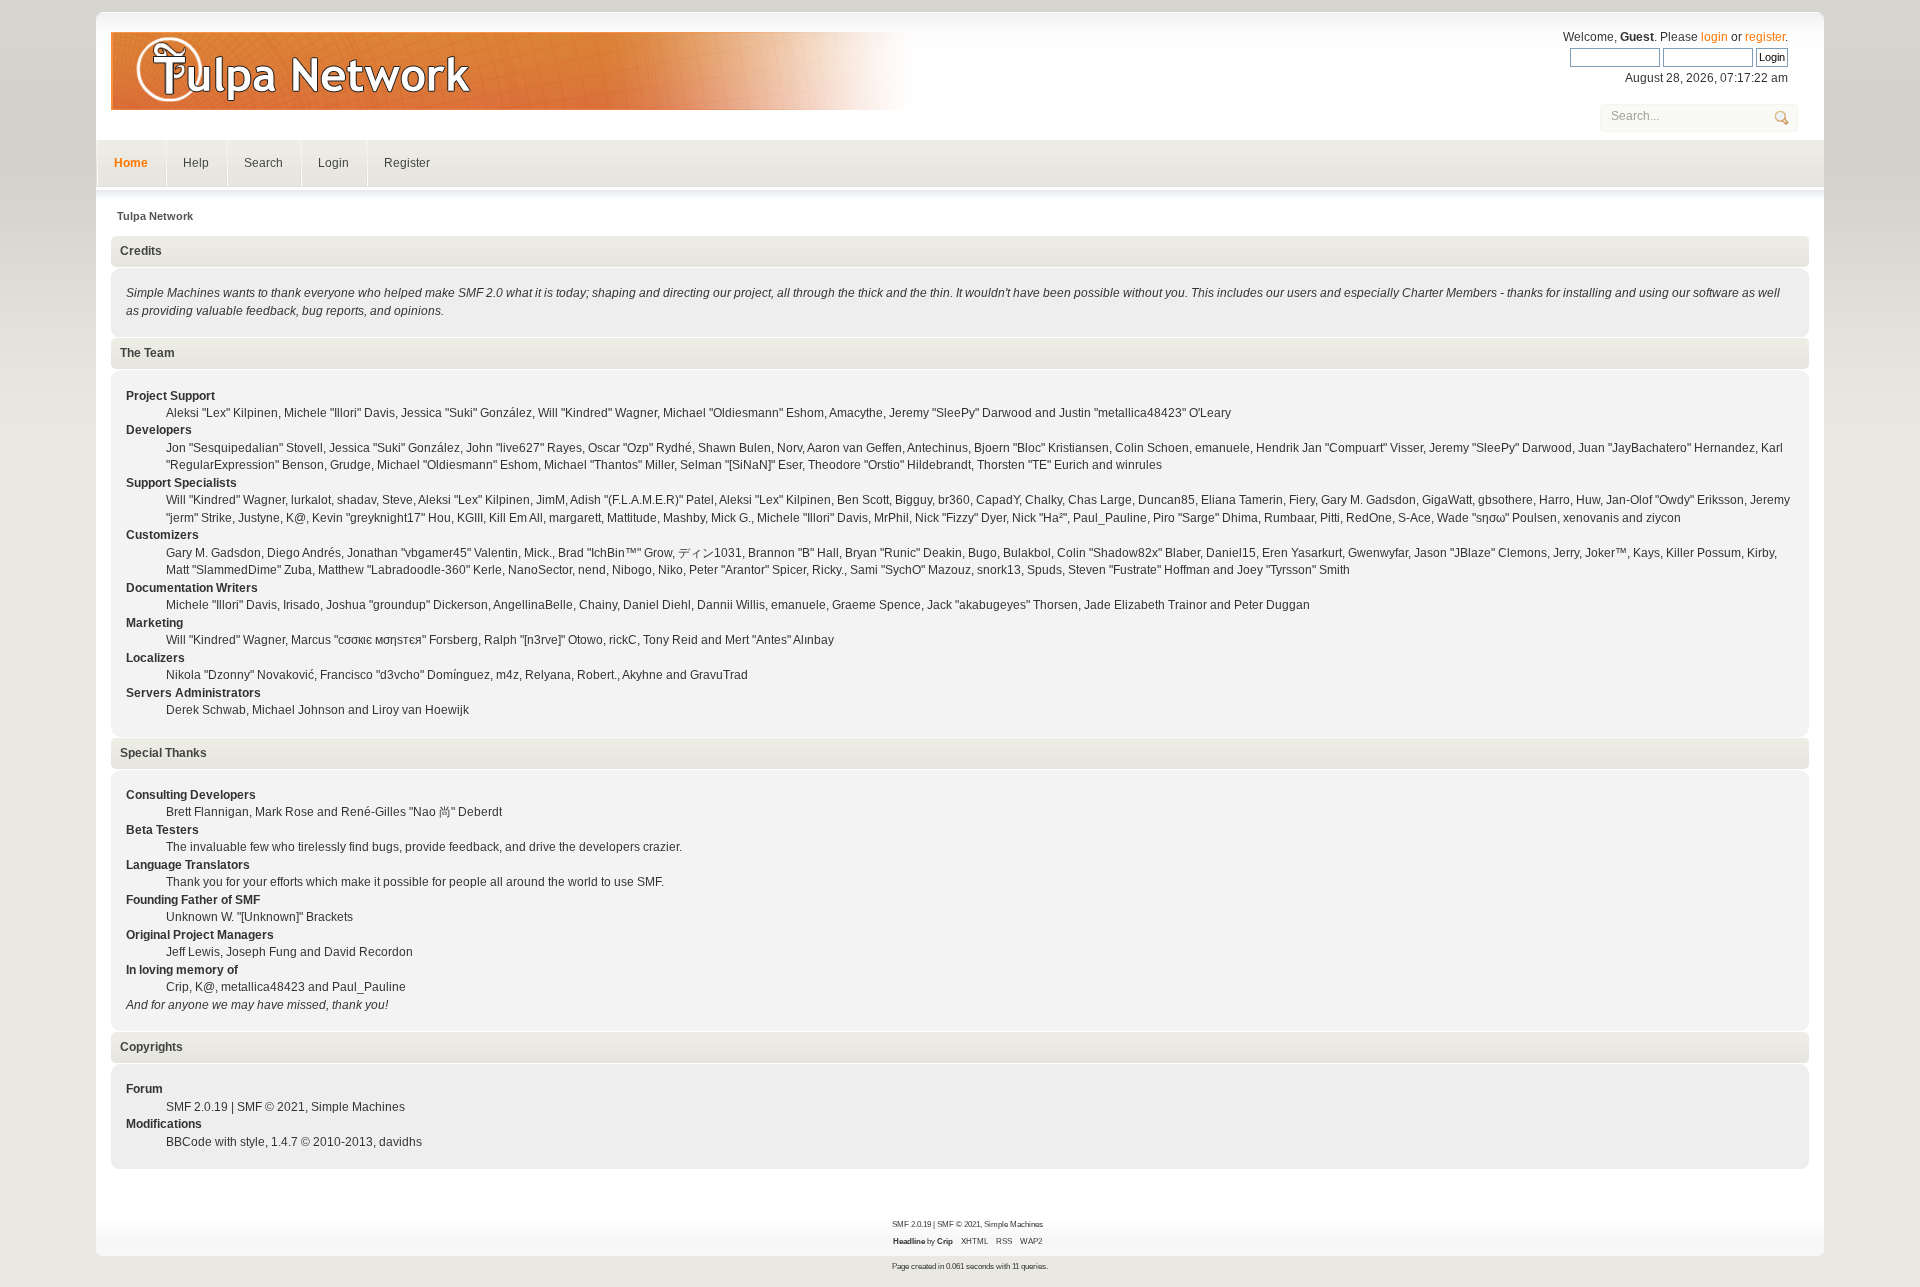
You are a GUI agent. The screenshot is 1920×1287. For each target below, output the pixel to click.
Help (196, 163)
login (1714, 37)
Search (263, 163)
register (1765, 37)
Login (333, 163)
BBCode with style (215, 1142)
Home (131, 163)
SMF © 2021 (271, 1107)
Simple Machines (358, 1107)
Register (407, 163)
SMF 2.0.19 (197, 1107)
